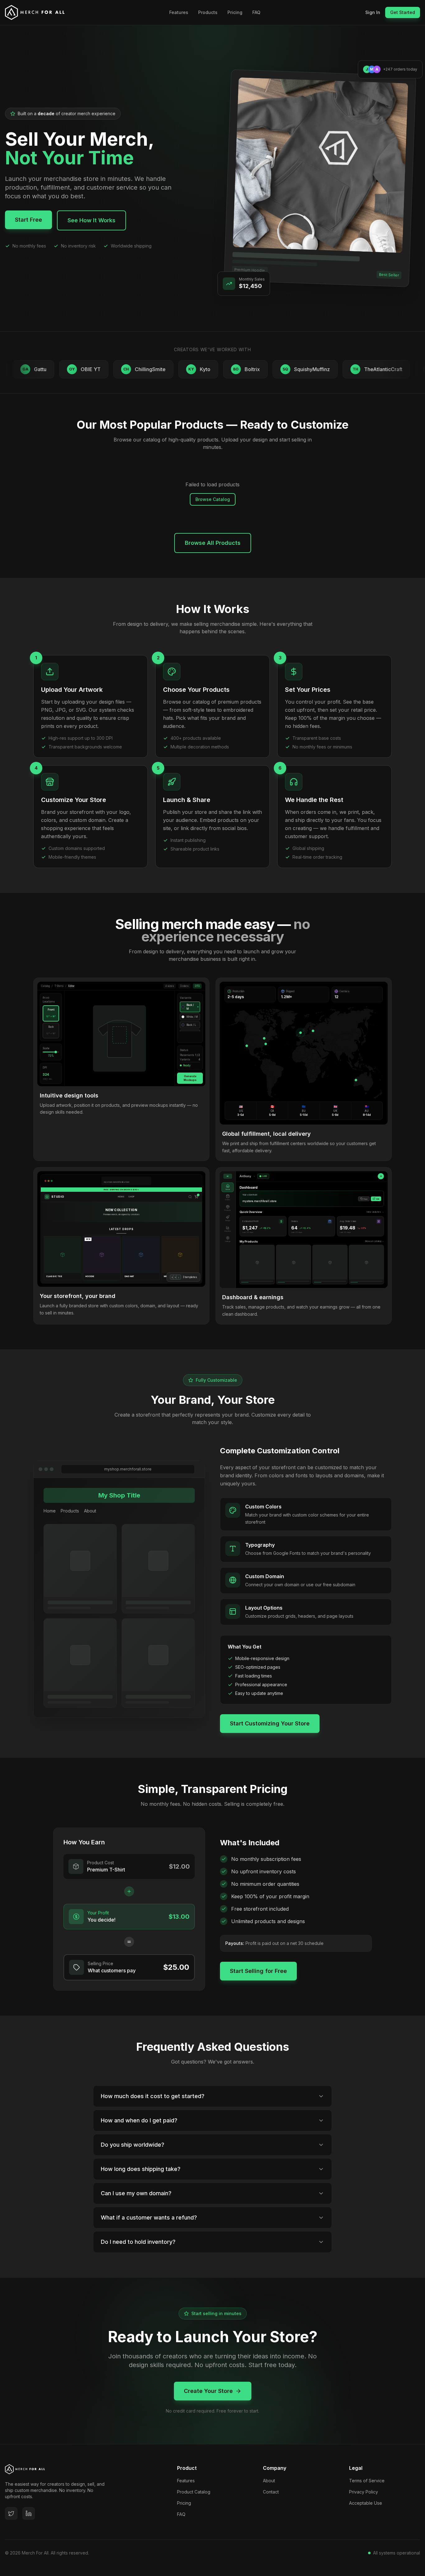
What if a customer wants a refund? (149, 2217)
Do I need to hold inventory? (138, 2242)
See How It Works (91, 220)
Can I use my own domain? (136, 2193)
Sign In (373, 12)
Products (208, 12)
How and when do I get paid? (139, 2120)
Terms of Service (367, 2481)
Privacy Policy (364, 2492)
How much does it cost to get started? (153, 2096)
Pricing (235, 12)
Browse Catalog (213, 499)
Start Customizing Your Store (270, 1723)
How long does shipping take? (141, 2169)
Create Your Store (208, 2391)
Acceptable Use (366, 2503)
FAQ (256, 12)
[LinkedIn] (29, 2513)
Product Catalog (194, 2492)
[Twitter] (11, 2513)
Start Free (28, 220)
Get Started (403, 12)
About (269, 2481)
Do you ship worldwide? (133, 2145)
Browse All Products (213, 543)
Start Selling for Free (258, 1971)
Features (179, 12)
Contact (271, 2492)
